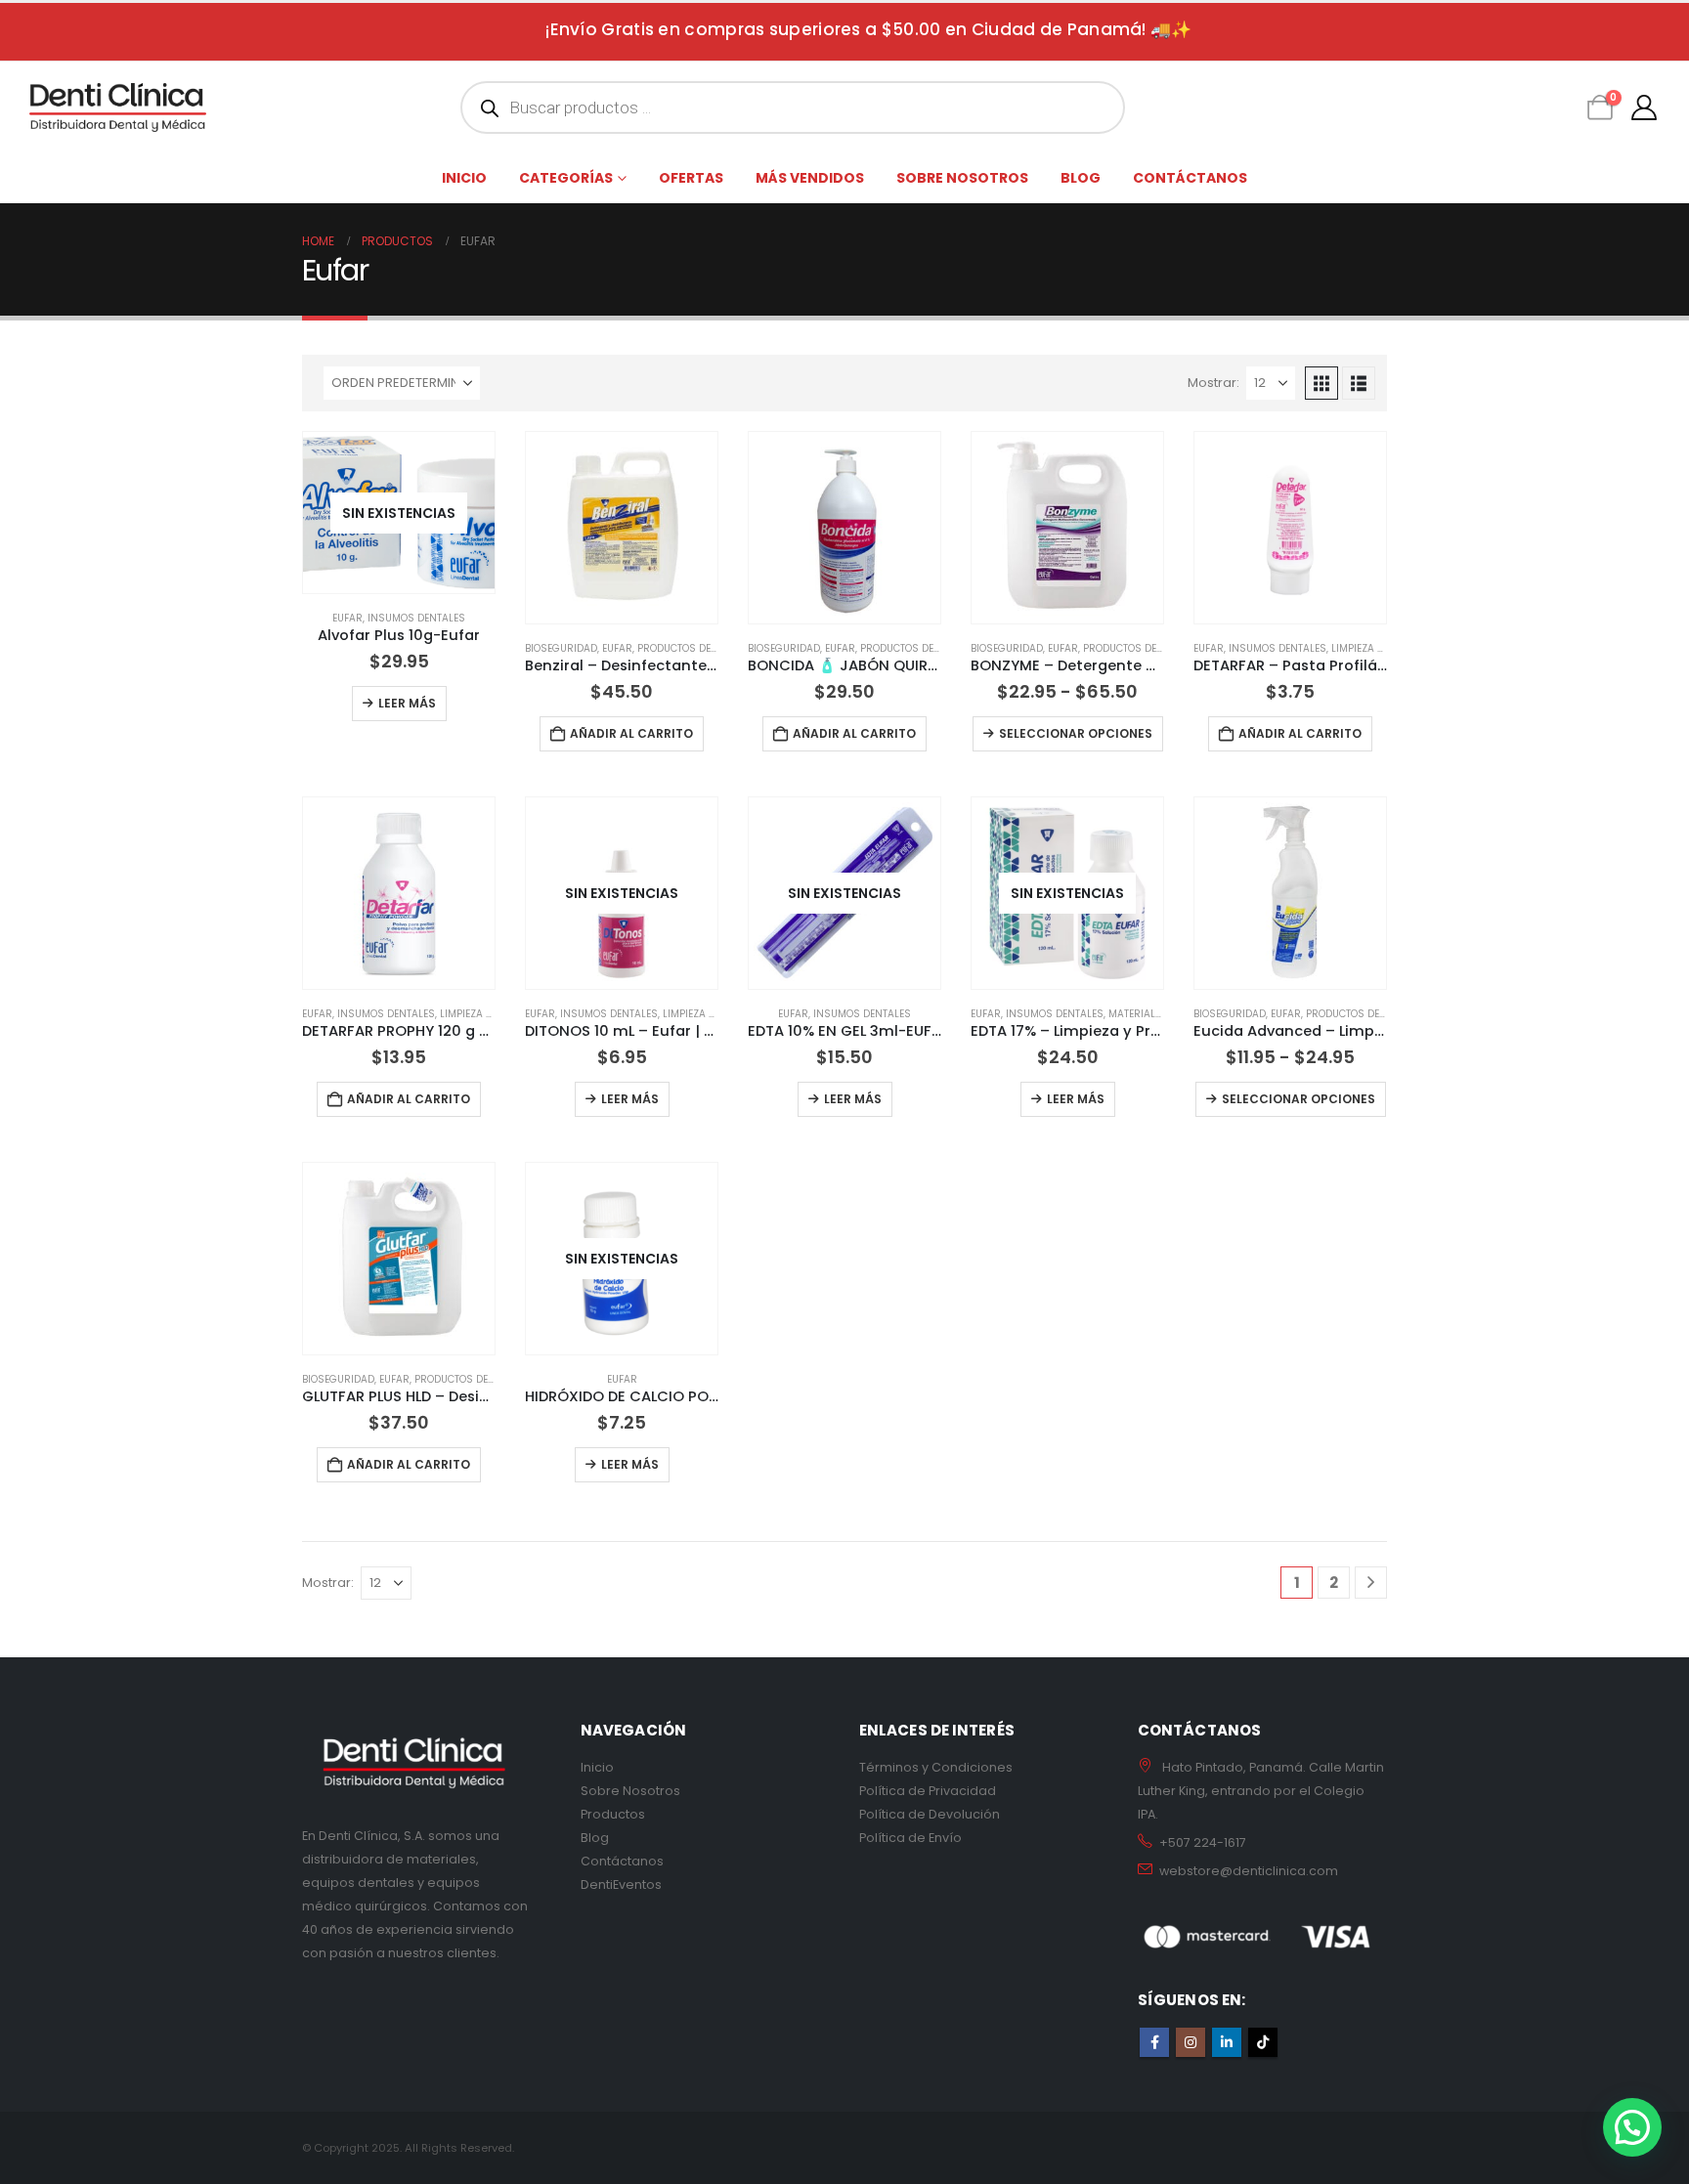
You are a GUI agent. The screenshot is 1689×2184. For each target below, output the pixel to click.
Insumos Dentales (416, 618)
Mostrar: (1213, 383)
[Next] (1371, 1583)
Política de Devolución (930, 1814)
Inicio (464, 178)
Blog (1081, 178)
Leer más (407, 703)
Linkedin (1227, 2042)
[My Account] (1645, 107)
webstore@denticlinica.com (1249, 1871)
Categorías (566, 178)
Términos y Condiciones (936, 1767)
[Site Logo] (118, 107)
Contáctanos (1190, 178)
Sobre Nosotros (630, 1791)
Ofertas (691, 178)
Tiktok (1263, 2042)
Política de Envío (910, 1838)
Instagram (1191, 2042)
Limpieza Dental (1372, 648)
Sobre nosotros (962, 178)
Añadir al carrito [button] (631, 733)
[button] (1321, 383)
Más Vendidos (810, 178)
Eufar (347, 618)
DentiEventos (621, 1884)
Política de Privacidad (928, 1791)
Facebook (1154, 2042)
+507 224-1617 (1203, 1842)
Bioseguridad (561, 648)
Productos (613, 1814)
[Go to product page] (622, 528)
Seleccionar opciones (1076, 733)
